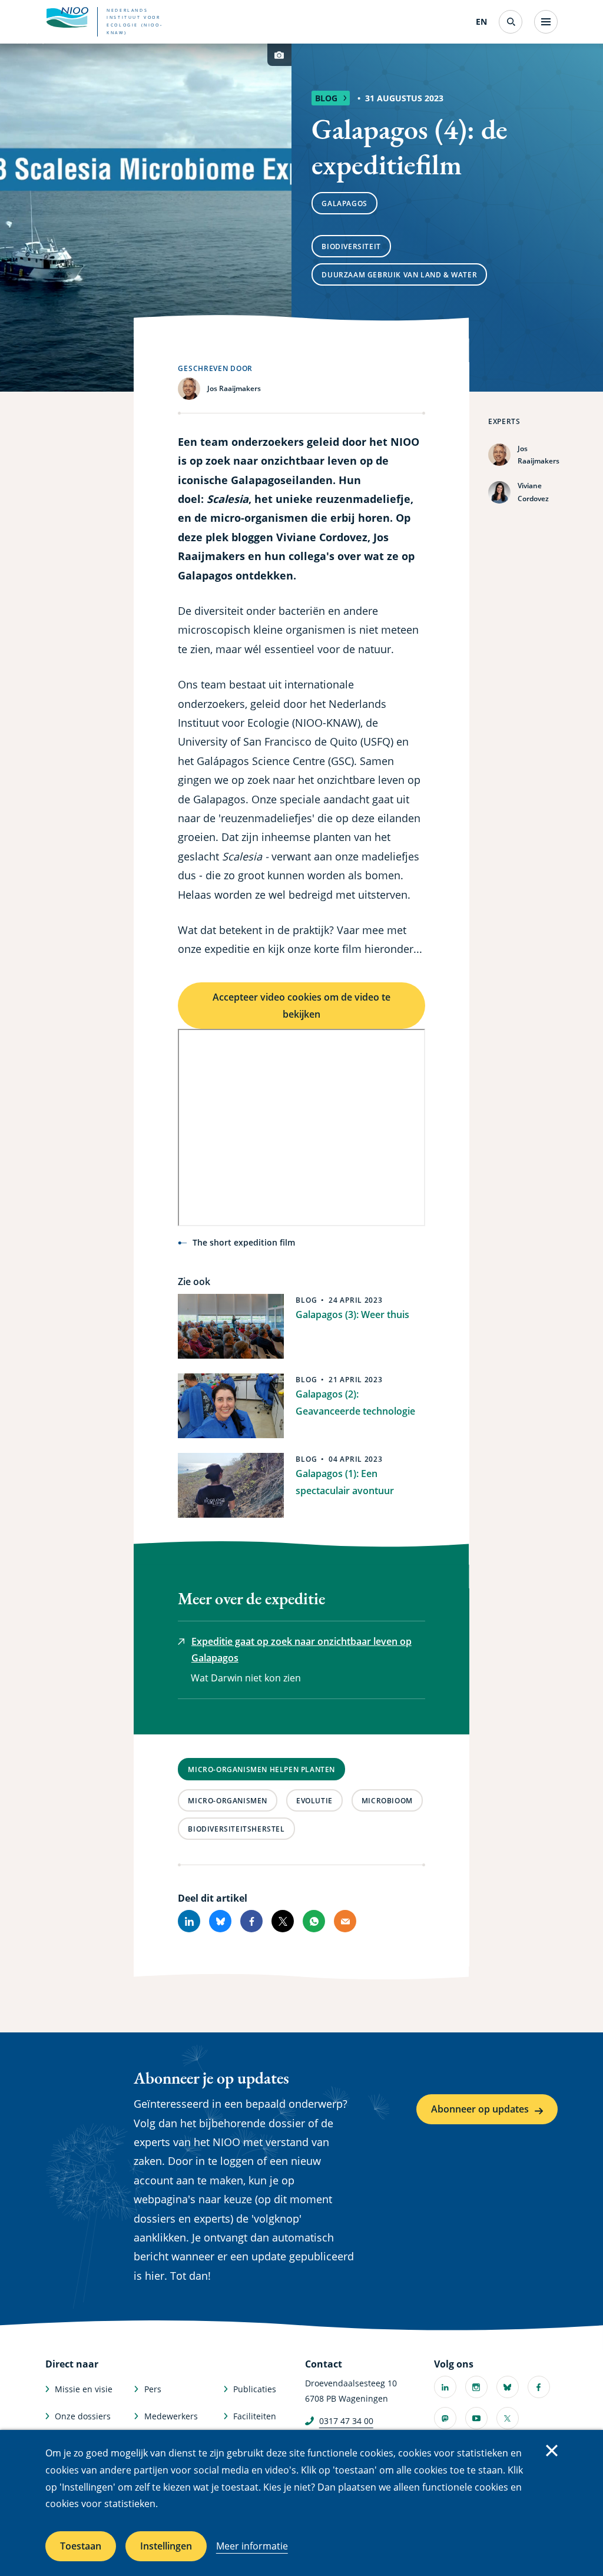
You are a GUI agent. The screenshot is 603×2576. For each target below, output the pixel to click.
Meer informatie (252, 2546)
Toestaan (81, 2546)
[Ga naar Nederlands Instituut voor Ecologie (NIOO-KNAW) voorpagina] (67, 18)
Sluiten (552, 2451)
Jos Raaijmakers (539, 455)
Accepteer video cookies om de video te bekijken (301, 1006)
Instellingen (166, 2546)
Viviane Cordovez (533, 492)
